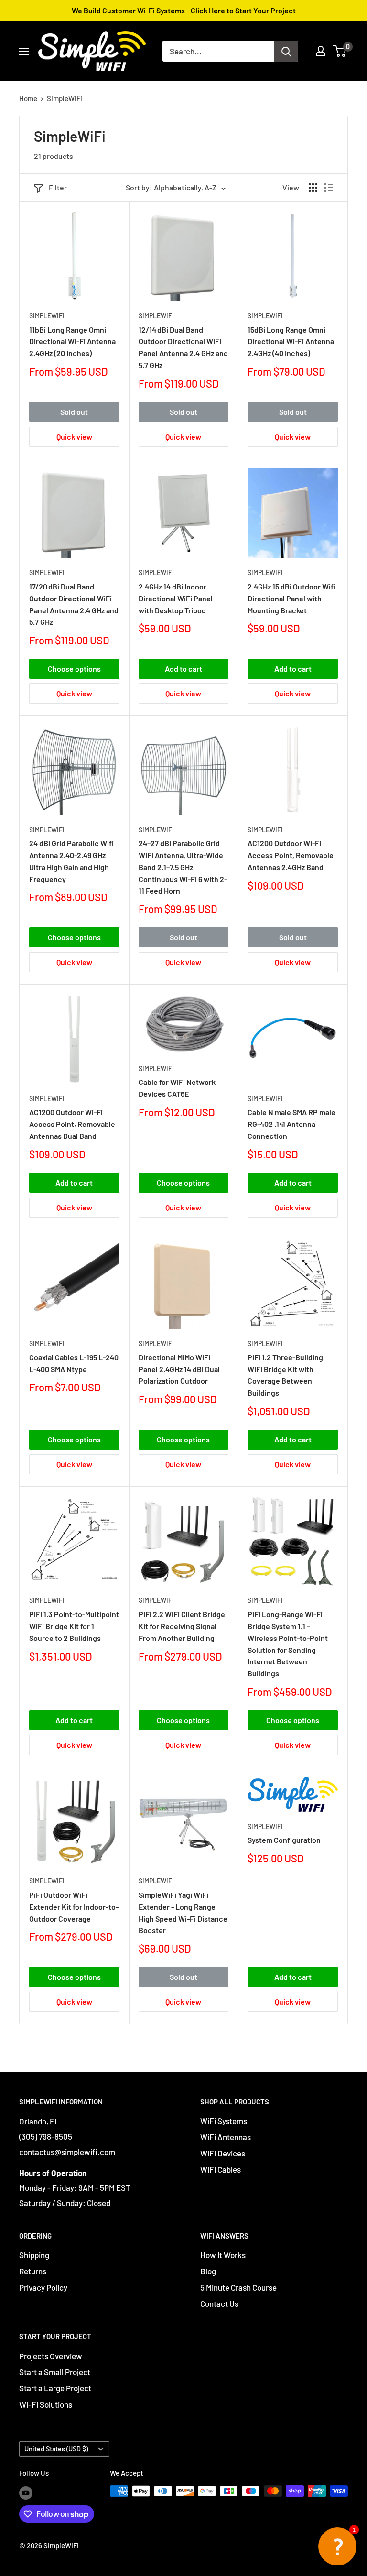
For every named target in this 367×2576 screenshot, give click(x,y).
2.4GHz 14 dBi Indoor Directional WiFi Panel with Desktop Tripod (176, 598)
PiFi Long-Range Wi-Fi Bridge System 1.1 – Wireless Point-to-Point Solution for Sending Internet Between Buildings (288, 1644)
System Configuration (284, 1840)
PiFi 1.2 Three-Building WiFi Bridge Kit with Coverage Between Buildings (285, 1375)
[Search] (286, 51)
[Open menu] (24, 52)
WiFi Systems (224, 2121)
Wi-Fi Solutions (46, 2404)
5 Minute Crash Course (238, 2287)
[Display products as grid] (313, 188)
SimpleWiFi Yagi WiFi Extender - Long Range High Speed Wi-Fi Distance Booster (183, 1912)
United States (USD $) (56, 2449)
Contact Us (219, 2303)
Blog (208, 2271)
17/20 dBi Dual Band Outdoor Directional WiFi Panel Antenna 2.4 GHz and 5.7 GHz (74, 604)
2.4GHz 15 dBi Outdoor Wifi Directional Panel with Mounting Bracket (291, 598)
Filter (58, 187)
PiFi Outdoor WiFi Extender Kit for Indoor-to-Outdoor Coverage (74, 1907)
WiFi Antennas (226, 2137)
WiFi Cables (221, 2169)
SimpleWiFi (65, 98)
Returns (33, 2271)
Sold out (74, 412)
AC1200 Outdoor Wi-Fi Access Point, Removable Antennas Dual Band (72, 1124)
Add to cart (183, 668)
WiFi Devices (223, 2153)
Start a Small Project (55, 2372)
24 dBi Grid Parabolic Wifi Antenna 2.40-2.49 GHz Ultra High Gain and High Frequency (71, 861)
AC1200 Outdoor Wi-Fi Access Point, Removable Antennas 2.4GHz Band (291, 855)
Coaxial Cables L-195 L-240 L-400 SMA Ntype (74, 1363)
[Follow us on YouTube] (26, 2492)
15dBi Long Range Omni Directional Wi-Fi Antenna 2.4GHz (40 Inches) (291, 342)
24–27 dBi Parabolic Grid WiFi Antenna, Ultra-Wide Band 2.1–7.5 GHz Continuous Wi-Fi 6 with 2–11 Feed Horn (183, 867)
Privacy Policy (43, 2287)
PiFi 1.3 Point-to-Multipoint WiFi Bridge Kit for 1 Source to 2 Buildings (74, 1626)
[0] (340, 51)
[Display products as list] (329, 188)
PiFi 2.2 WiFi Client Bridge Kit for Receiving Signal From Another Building (182, 1626)
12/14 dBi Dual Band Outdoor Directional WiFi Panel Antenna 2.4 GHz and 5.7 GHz (183, 347)
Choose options (74, 668)
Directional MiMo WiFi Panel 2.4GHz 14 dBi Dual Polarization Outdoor (179, 1369)
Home (28, 98)
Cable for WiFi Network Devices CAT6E (177, 1088)
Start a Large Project (55, 2388)
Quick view (74, 436)
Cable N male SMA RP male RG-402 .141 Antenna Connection (291, 1124)
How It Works (223, 2255)
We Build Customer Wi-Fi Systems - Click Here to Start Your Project (184, 10)
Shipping (34, 2255)
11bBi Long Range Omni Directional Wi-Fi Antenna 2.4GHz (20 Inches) (72, 342)
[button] (337, 2546)
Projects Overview (51, 2356)
